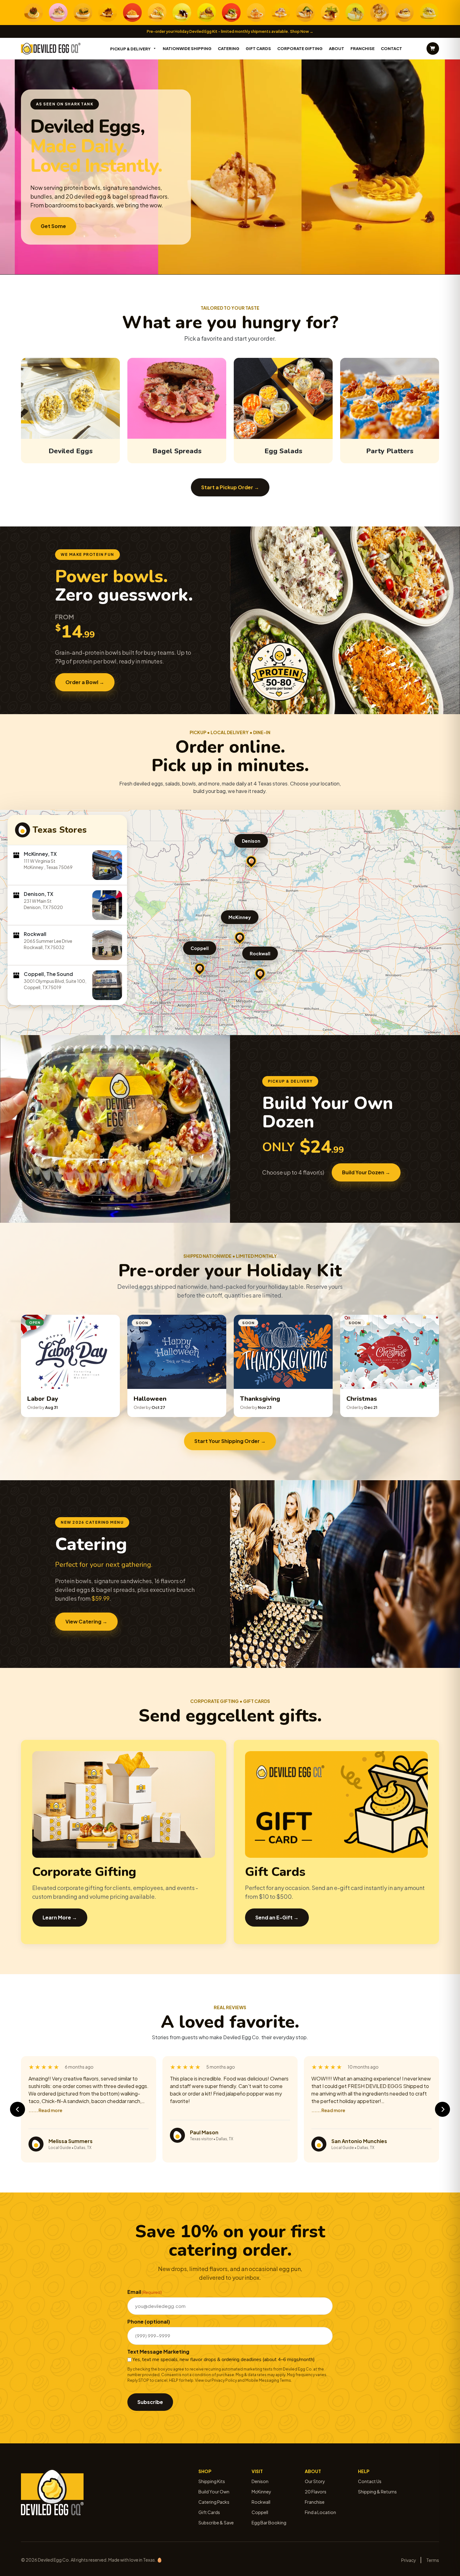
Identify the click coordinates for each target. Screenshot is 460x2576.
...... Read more (45, 2110)
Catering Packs (214, 2502)
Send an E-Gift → (277, 1917)
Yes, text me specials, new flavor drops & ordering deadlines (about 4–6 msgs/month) (224, 2360)
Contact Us (370, 2481)
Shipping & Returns (377, 2492)
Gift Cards (258, 48)
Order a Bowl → (85, 682)
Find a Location (320, 2512)
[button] (240, 937)
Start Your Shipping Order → (230, 1441)
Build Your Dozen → (366, 1172)
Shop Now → (302, 31)
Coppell (200, 948)
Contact (391, 48)
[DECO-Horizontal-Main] (51, 49)
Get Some (53, 226)
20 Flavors (316, 2492)
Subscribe (150, 2402)
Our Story (315, 2481)
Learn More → (60, 1917)
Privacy (409, 2560)
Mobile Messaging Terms (268, 2380)
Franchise (363, 48)
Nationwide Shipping (187, 48)
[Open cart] (433, 48)
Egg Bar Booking (269, 2523)
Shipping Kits (212, 2481)
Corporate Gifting (300, 48)
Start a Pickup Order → (230, 487)
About (337, 48)
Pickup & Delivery (130, 49)
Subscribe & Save (216, 2523)
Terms (433, 2560)
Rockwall (260, 953)
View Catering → (86, 1621)
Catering (229, 48)
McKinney (240, 917)
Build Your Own (214, 2492)
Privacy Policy (224, 2380)
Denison (251, 841)
